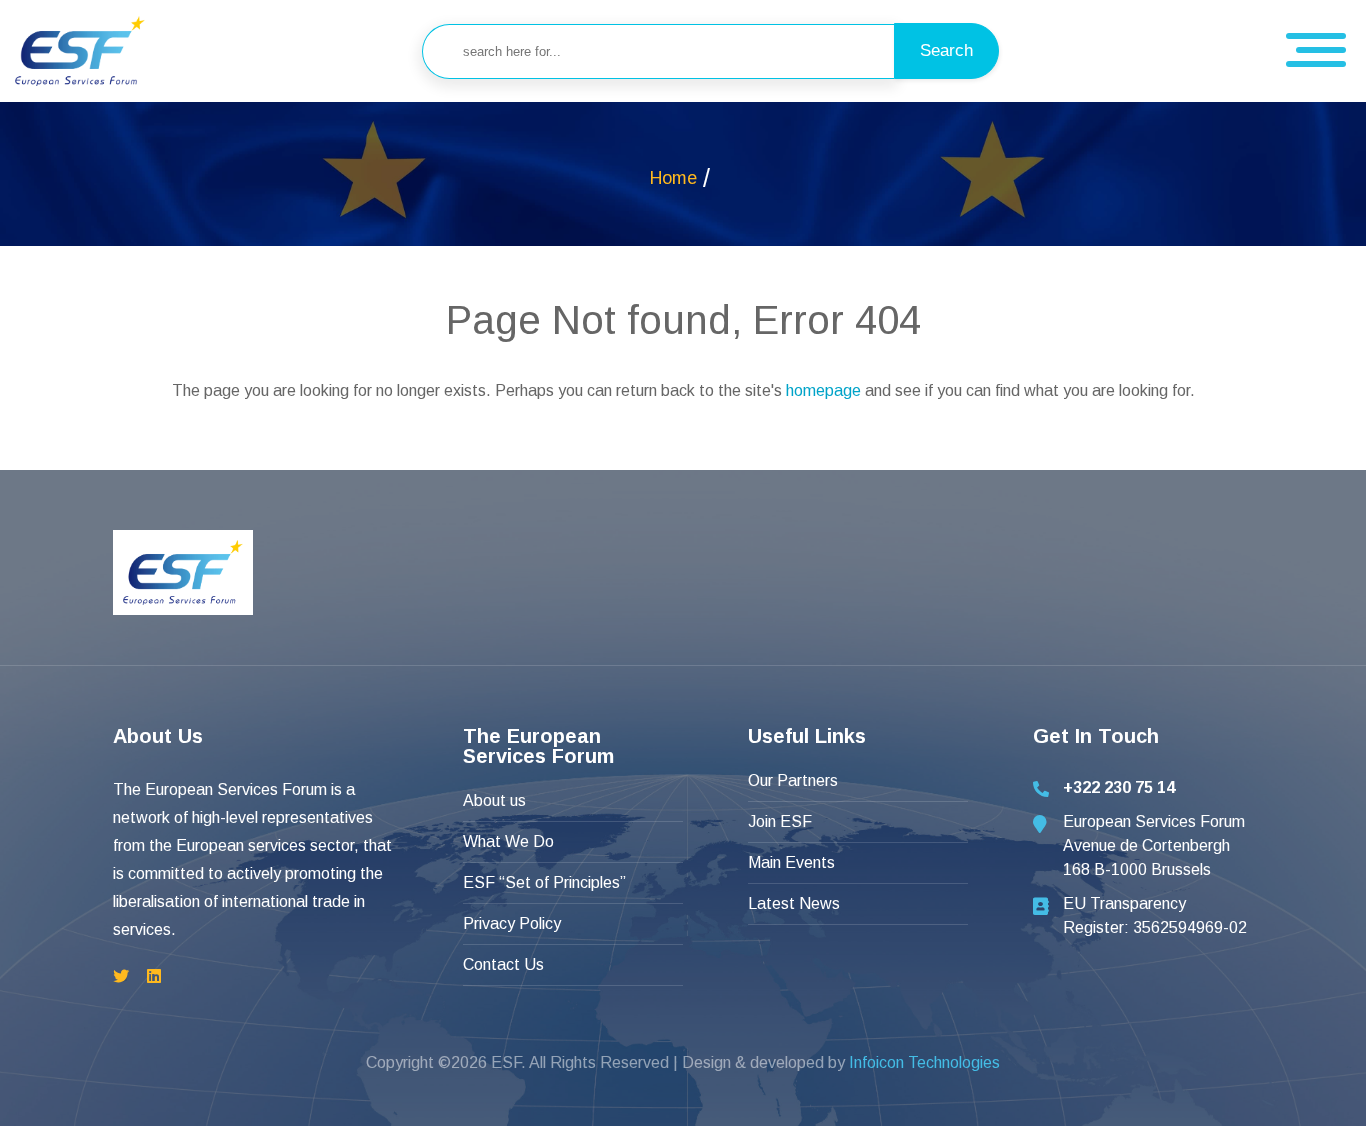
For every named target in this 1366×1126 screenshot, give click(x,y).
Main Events (791, 862)
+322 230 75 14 (1119, 787)
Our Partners (793, 780)
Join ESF (780, 821)
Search (946, 50)
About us (494, 800)
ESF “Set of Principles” (544, 882)
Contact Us (503, 964)
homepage (823, 390)
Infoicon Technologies (924, 1062)
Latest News (794, 903)
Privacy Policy (512, 923)
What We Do (508, 841)
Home (673, 178)
